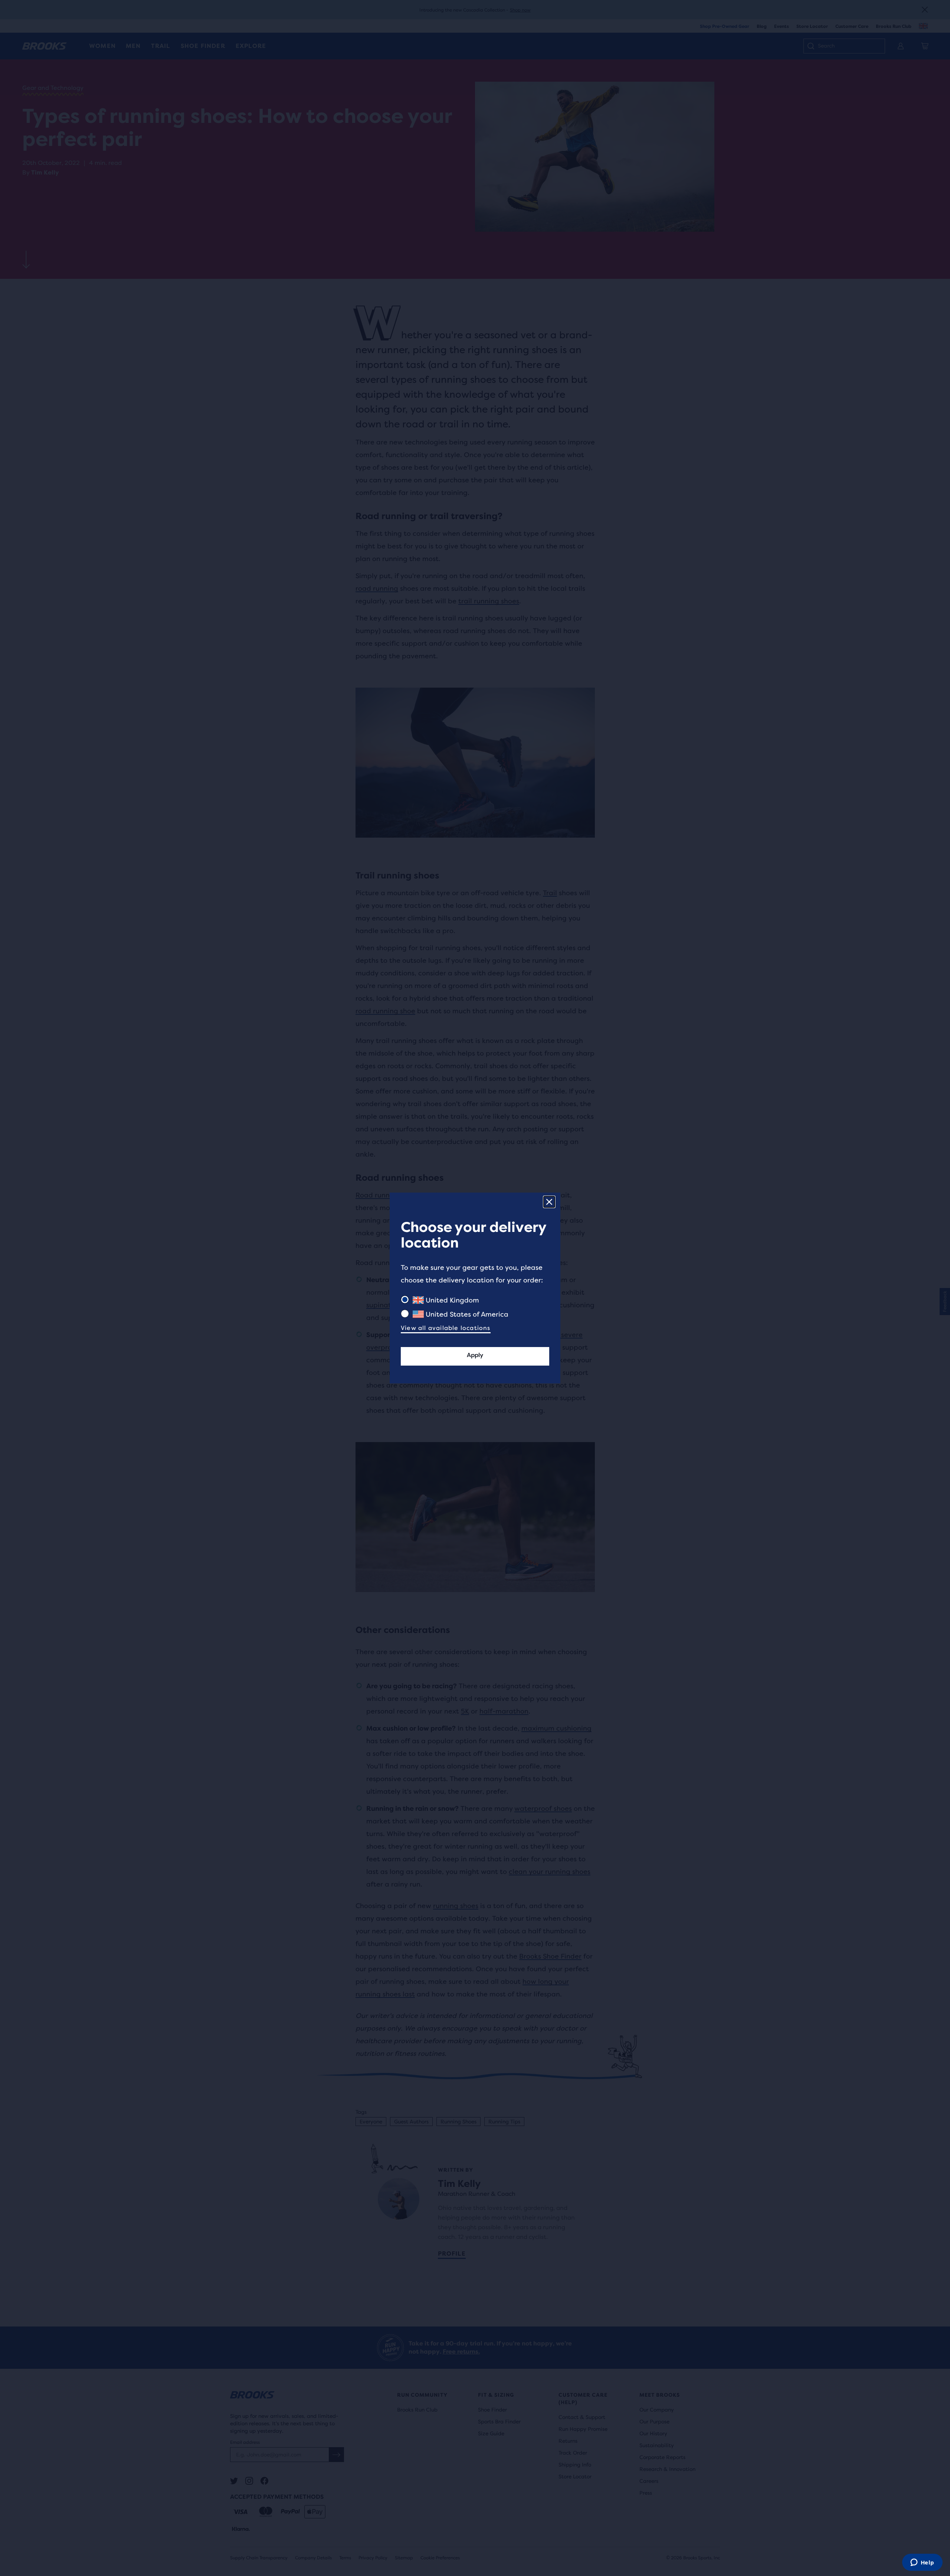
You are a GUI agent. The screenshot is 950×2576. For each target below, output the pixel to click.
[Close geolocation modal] (549, 1202)
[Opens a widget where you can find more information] (922, 2563)
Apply (475, 1355)
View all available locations (446, 1328)
